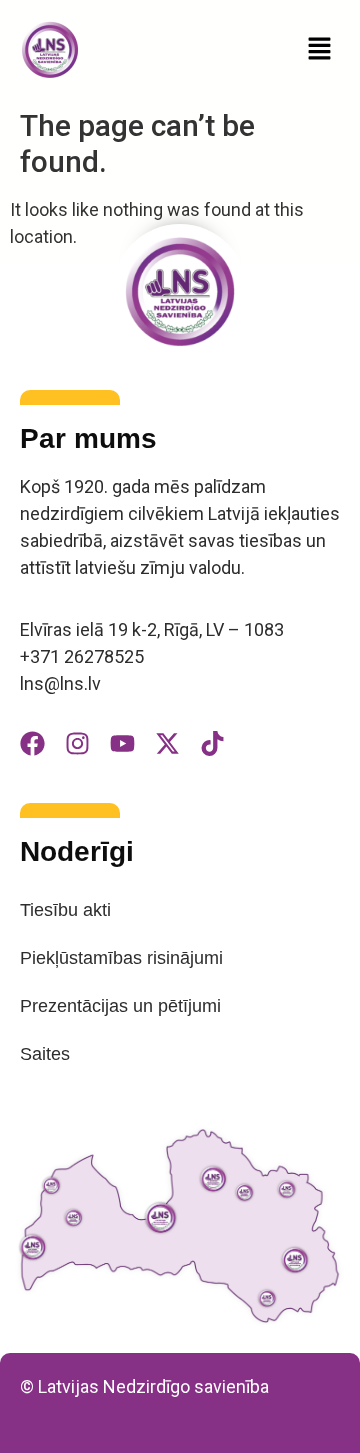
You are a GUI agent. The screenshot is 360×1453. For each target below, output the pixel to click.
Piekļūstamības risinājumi (121, 958)
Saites (45, 1054)
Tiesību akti (65, 910)
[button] (320, 50)
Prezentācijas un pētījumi (120, 1006)
